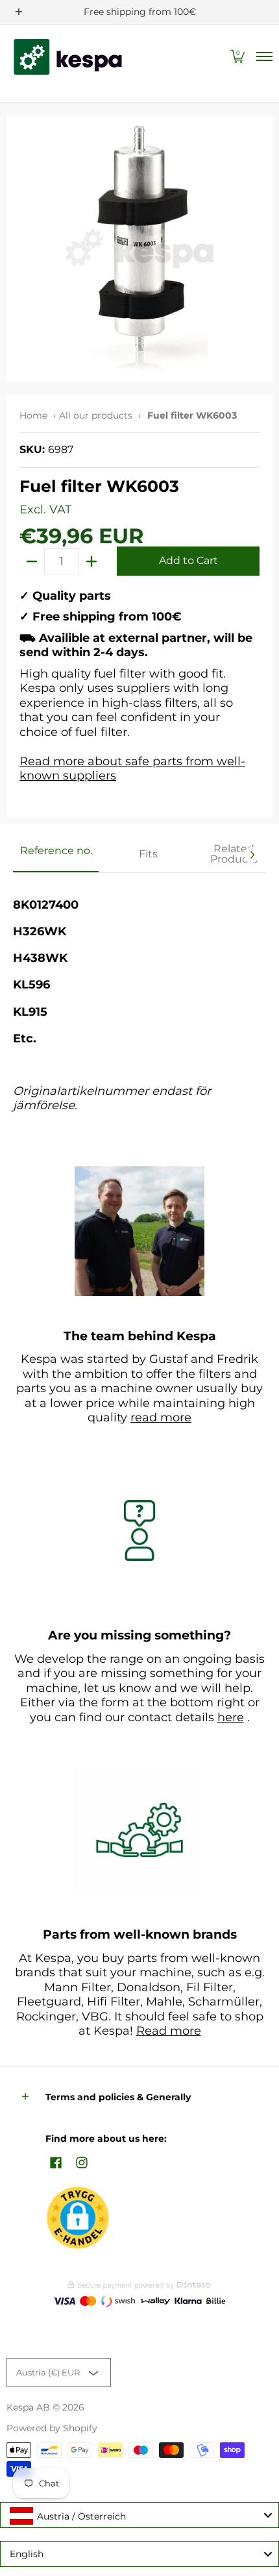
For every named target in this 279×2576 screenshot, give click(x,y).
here (231, 1717)
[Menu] (264, 57)
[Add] (91, 561)
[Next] (252, 855)
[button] (237, 57)
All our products (96, 415)
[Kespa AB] (68, 57)
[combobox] (139, 2515)
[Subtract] (32, 561)
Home (33, 415)
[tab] (56, 855)
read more (161, 1417)
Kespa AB (28, 2407)
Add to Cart (188, 560)
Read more (169, 2031)
